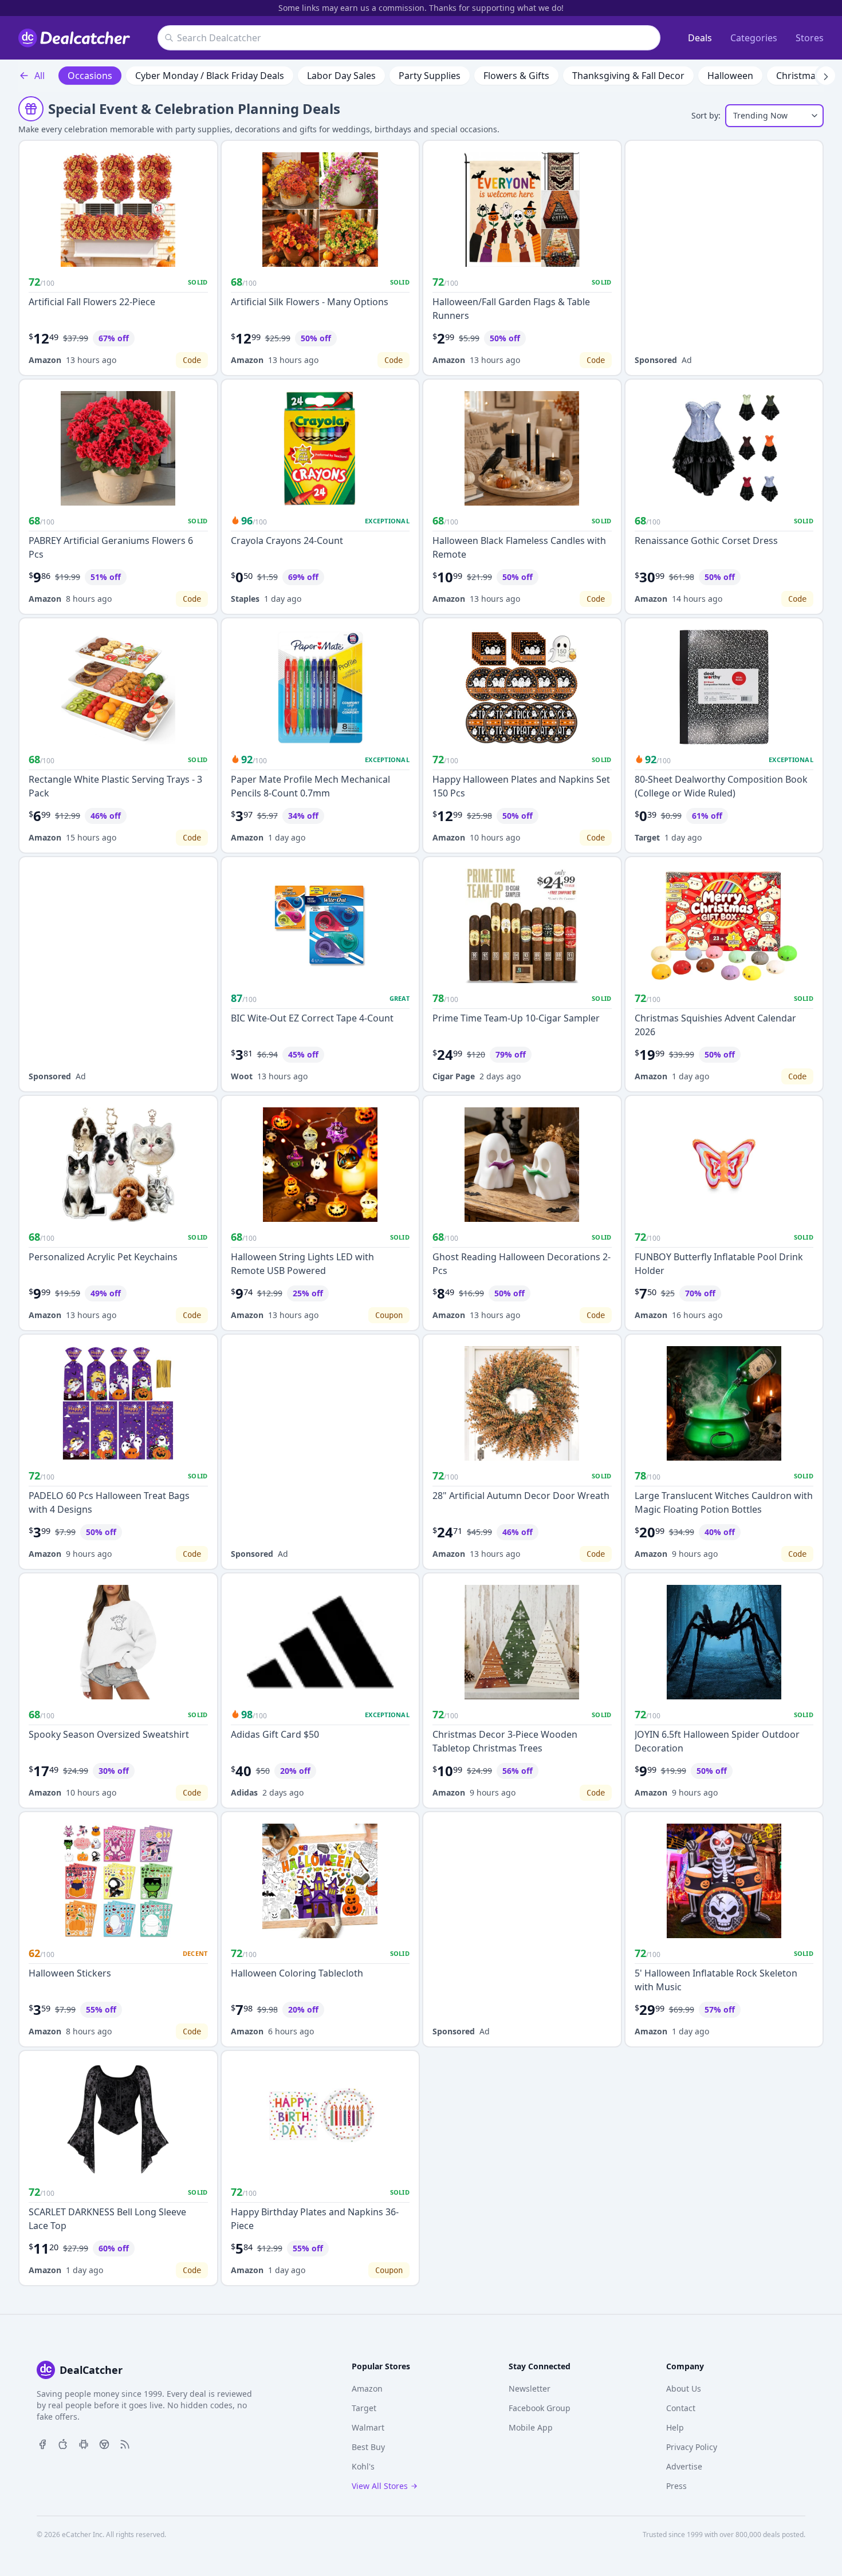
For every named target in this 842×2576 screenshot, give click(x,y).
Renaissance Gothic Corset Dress (706, 541)
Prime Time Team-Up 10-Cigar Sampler (516, 1018)
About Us (684, 2388)
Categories (754, 38)
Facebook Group (540, 2408)
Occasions (90, 76)
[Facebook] (42, 2443)
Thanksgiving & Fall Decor (628, 76)
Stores (810, 38)
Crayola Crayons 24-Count (287, 541)
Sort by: (706, 115)
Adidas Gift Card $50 (275, 1734)
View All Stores (380, 2486)
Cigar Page (454, 1076)
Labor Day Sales (341, 76)
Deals (700, 38)
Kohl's (363, 2466)
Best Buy (368, 2447)
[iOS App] (63, 2443)
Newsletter (530, 2388)
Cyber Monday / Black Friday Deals (210, 76)
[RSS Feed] (125, 2443)
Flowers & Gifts (516, 76)
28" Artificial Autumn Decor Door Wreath (521, 1496)
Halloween (730, 76)
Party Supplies (430, 76)
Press (676, 2486)
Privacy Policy (692, 2447)
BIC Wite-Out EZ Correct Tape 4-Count (312, 1018)
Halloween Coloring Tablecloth (297, 1973)
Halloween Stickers (70, 1973)
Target (647, 837)
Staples (245, 599)
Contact (681, 2408)
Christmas (798, 76)
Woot (242, 1076)
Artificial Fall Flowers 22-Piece (92, 302)
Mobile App (531, 2427)
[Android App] (84, 2443)
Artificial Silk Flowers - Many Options (310, 302)
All (40, 76)
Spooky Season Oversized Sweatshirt (109, 1734)
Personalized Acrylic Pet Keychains (103, 1257)
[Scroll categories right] (826, 76)
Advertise (684, 2466)
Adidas (244, 1792)
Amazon (45, 360)
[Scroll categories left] (16, 76)
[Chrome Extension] (104, 2443)
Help (675, 2427)
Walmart (368, 2427)
